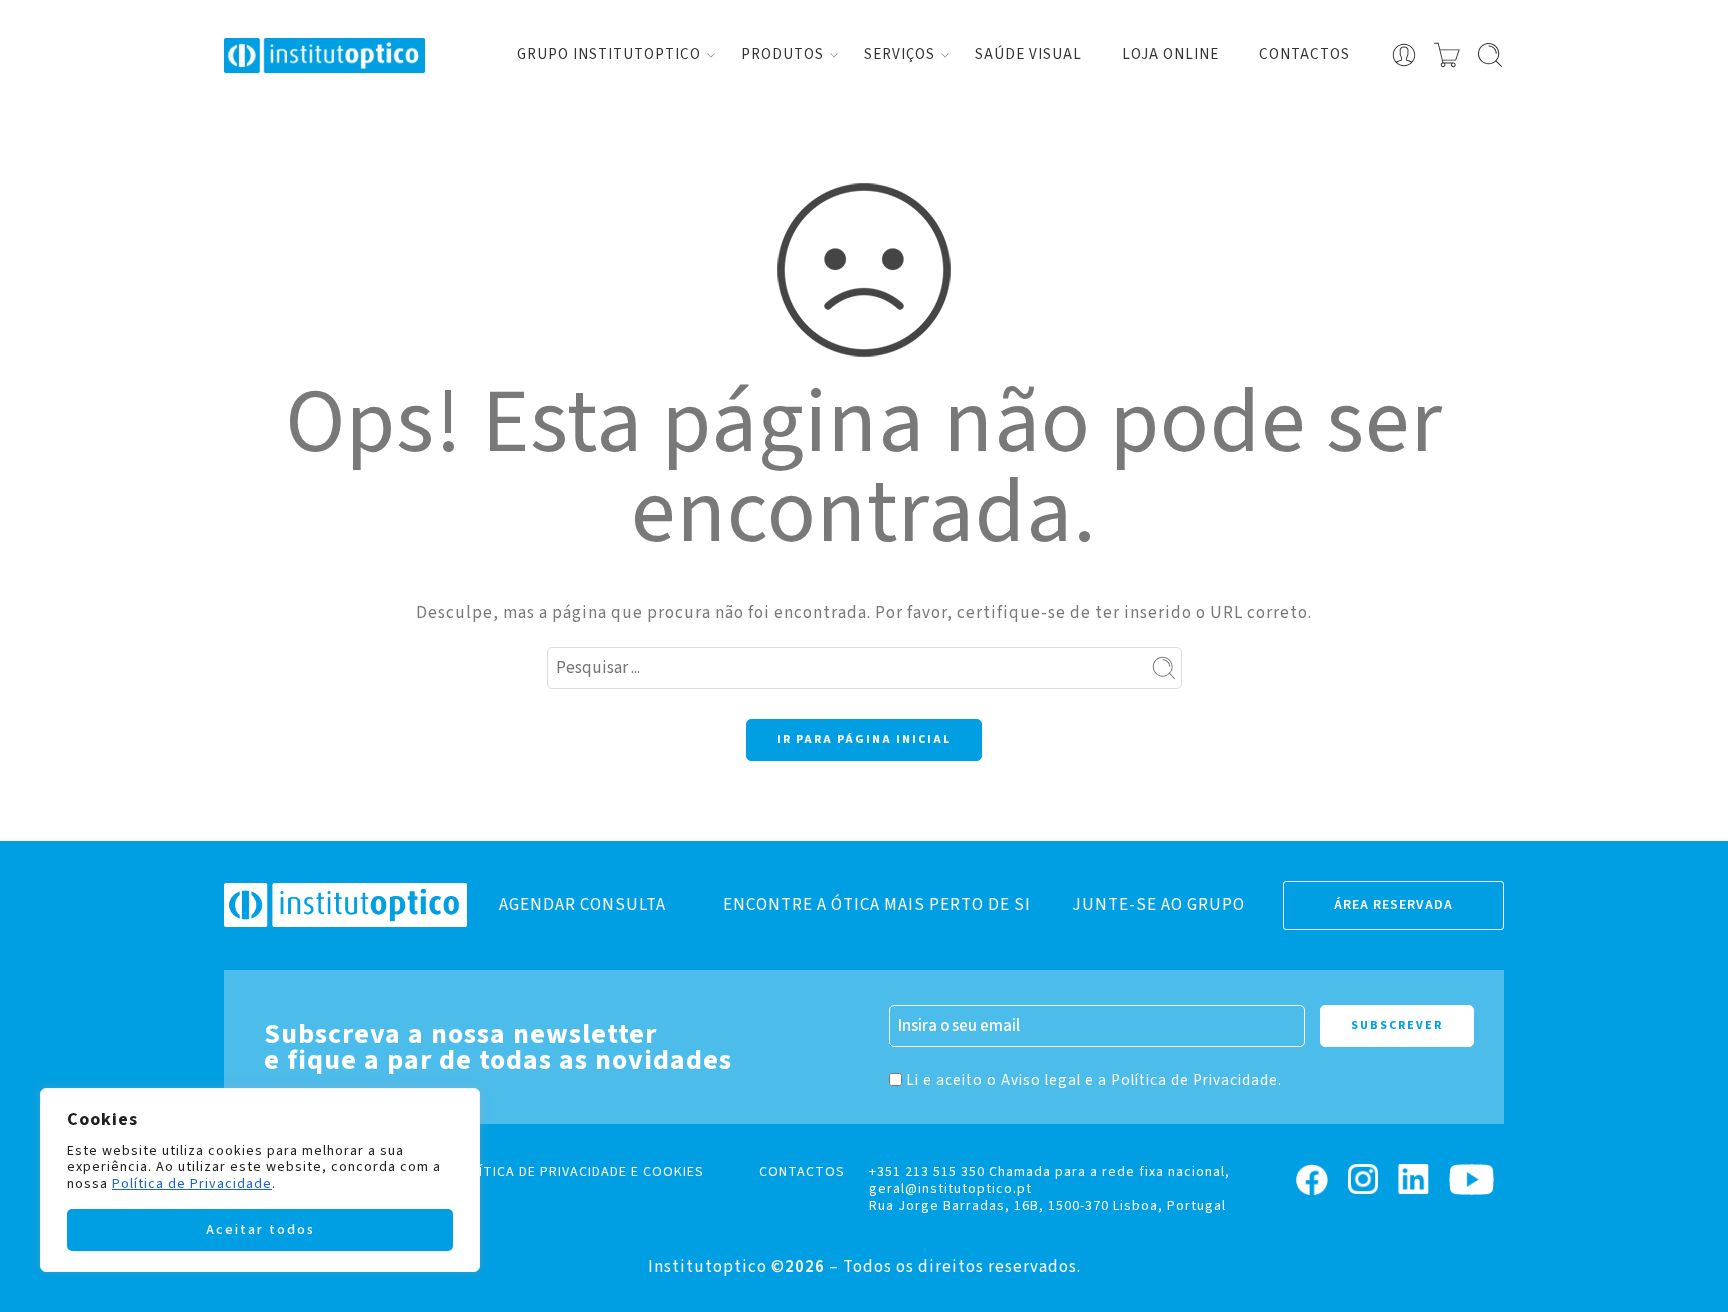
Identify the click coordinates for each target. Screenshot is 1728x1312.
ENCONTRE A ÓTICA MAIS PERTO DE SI (877, 905)
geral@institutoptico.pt (950, 1189)
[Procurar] (1490, 55)
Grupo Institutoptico (609, 54)
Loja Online (1170, 54)
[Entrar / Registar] (1404, 55)
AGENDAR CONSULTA (582, 905)
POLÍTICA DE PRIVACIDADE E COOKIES (578, 1172)
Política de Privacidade (192, 1184)
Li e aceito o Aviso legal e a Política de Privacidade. (1094, 1080)
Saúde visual (1028, 54)
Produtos (782, 54)
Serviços (899, 54)
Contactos (1304, 54)
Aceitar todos (260, 1230)
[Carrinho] (1447, 55)
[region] (260, 1180)
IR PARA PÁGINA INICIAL (864, 739)
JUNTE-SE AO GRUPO (1158, 905)
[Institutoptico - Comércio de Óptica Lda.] (324, 55)
